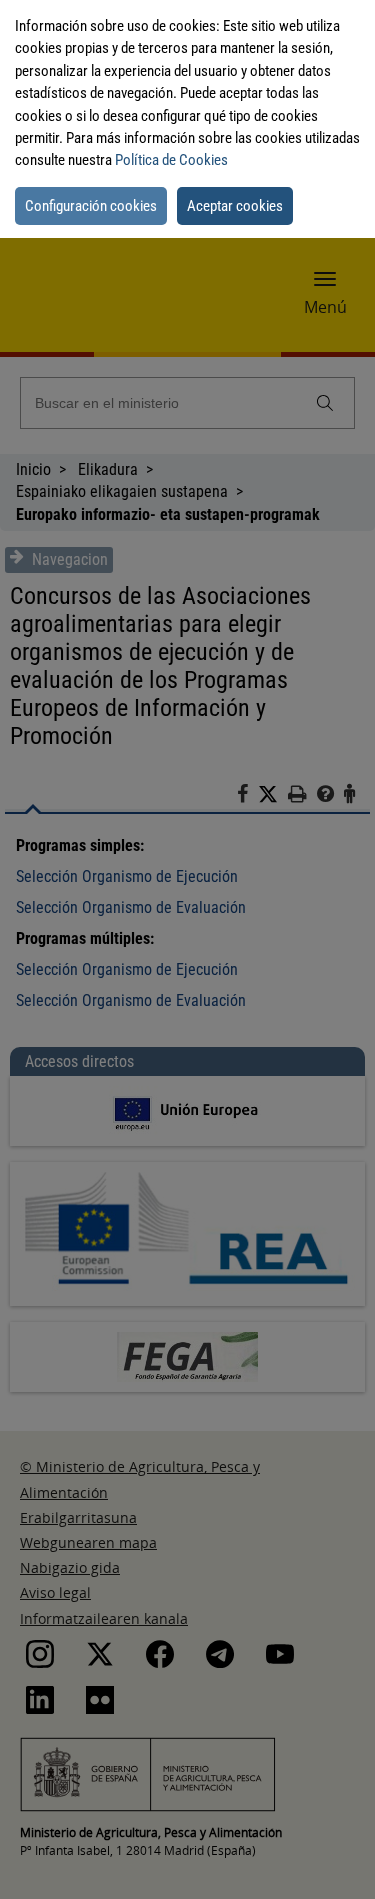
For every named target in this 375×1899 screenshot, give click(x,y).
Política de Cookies (171, 160)
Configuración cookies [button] (91, 206)
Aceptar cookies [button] (235, 206)
